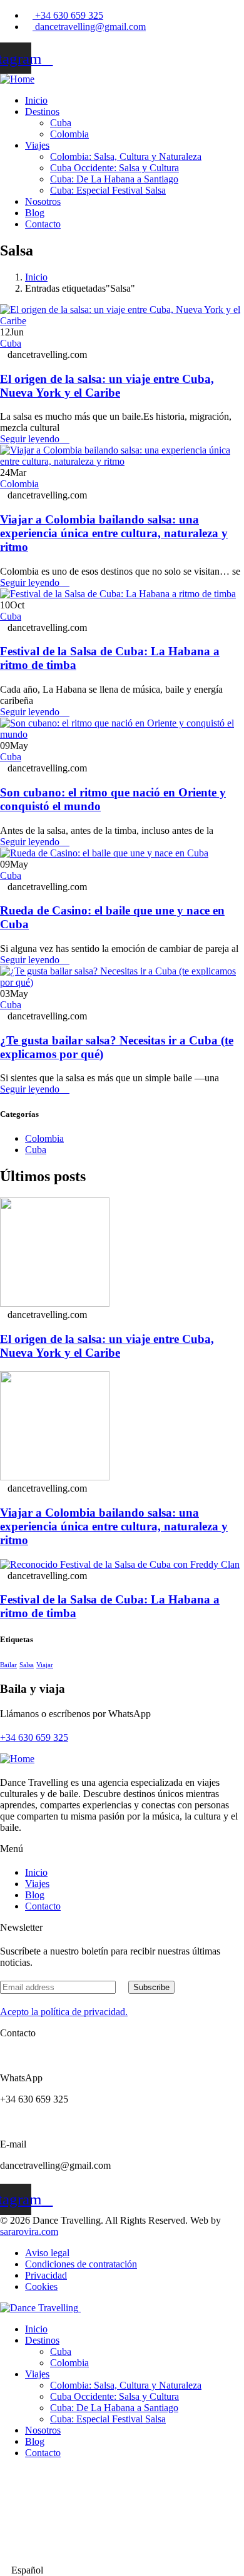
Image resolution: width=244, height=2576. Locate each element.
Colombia (19, 484)
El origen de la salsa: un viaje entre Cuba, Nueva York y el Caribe (107, 386)
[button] (122, 2570)
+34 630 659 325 (34, 1737)
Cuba (11, 343)
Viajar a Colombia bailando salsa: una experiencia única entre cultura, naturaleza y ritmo (114, 533)
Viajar (45, 1665)
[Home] (17, 79)
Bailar (8, 1665)
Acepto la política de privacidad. (64, 2012)
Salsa (27, 1665)
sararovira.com (29, 2232)
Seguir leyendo (31, 439)
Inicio (36, 277)
